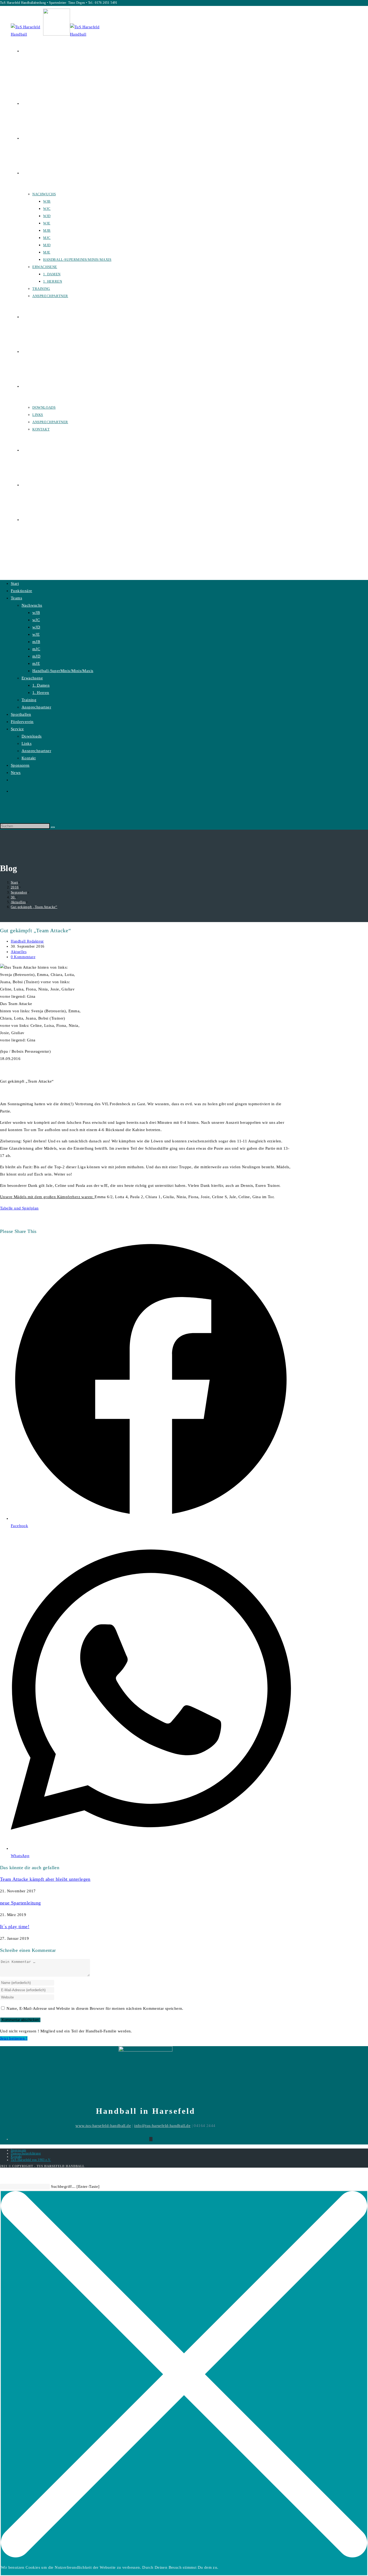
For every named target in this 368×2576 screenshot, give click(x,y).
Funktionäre (21, 591)
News (16, 773)
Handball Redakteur (27, 941)
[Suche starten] (53, 827)
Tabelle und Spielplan (19, 1208)
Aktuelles (19, 952)
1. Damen (41, 685)
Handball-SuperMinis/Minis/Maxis (63, 671)
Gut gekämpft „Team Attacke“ (34, 907)
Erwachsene (32, 678)
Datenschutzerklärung (26, 2153)
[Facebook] (151, 2139)
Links (27, 743)
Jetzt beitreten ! (14, 2038)
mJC (36, 649)
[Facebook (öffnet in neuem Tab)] (23, 51)
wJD (36, 627)
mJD (36, 656)
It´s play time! (15, 1927)
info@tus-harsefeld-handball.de (162, 2126)
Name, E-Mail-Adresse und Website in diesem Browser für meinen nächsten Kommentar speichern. (95, 2008)
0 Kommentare (23, 957)
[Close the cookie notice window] (184, 2556)
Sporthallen (21, 714)
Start (15, 583)
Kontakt (29, 758)
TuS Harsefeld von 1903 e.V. (31, 2160)
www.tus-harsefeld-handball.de (103, 2126)
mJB (36, 642)
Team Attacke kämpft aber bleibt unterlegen (45, 1879)
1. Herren (41, 693)
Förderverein (22, 722)
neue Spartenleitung (20, 1903)
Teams (16, 598)
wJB (36, 613)
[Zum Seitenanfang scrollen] (3, 2175)
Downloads (32, 736)
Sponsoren (20, 765)
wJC (36, 620)
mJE (36, 663)
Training (29, 700)
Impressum (18, 2150)
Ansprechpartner (36, 707)
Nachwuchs (32, 605)
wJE (36, 634)
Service (17, 729)
